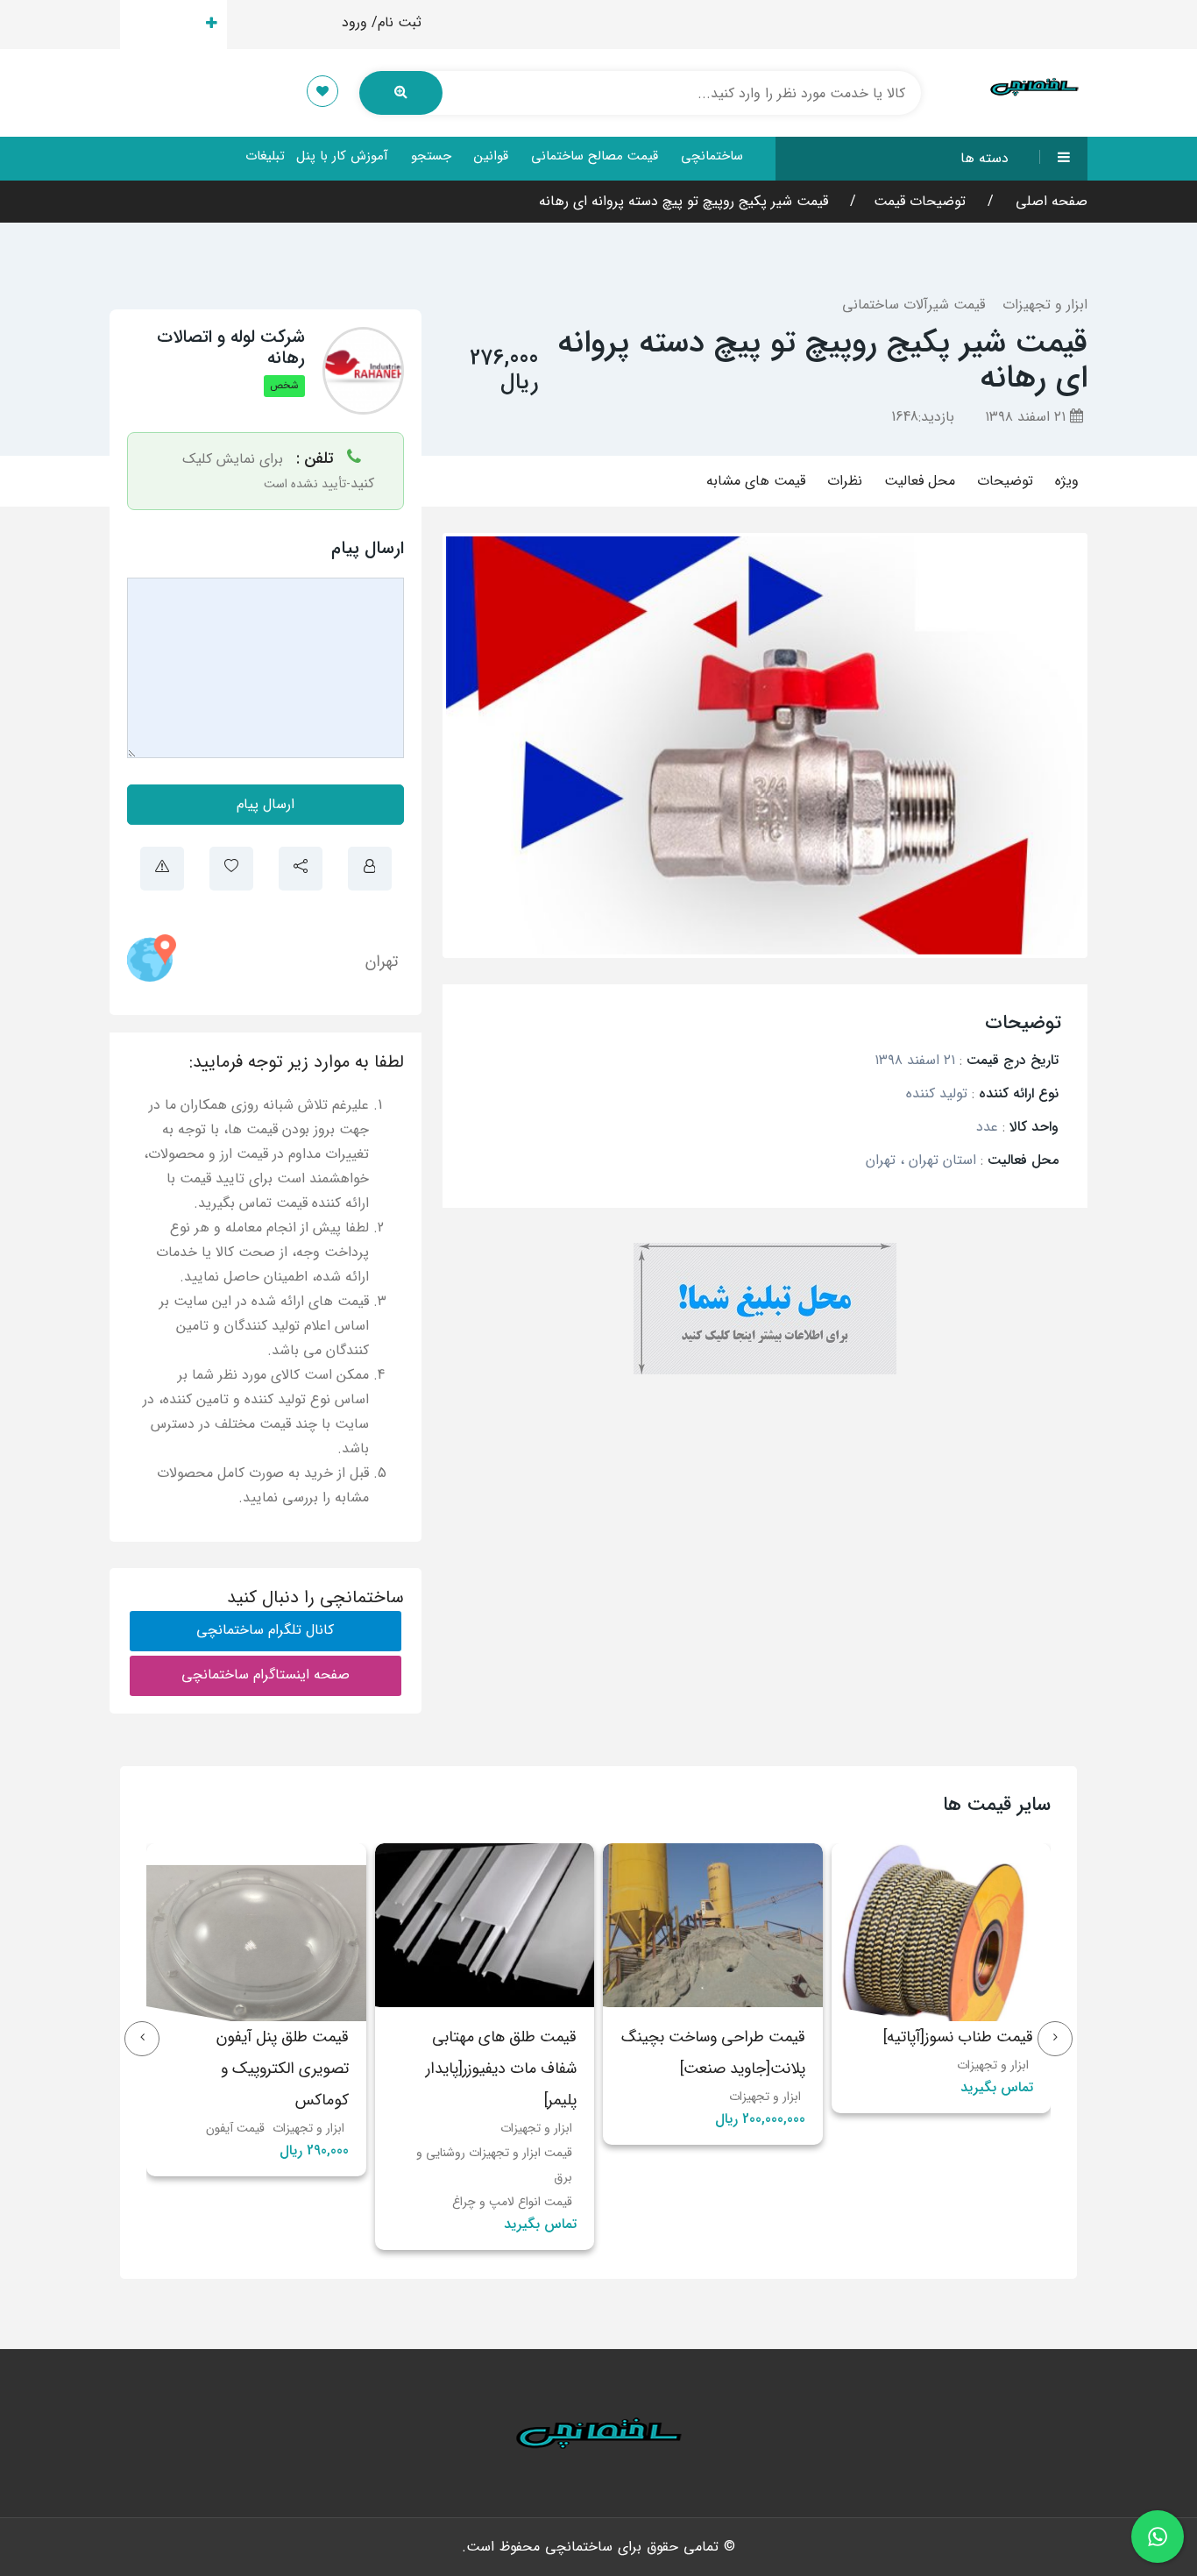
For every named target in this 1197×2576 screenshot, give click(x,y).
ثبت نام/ (397, 22)
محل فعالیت (920, 481)
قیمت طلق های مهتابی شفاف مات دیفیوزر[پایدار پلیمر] (730, 2069)
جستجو (431, 156)
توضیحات (1005, 481)
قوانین (491, 156)
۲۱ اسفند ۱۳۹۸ (1027, 417)
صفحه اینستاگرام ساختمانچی (266, 1675)
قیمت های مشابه (756, 481)
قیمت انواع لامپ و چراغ (741, 2202)
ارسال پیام (266, 804)
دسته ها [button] (985, 158)
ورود (354, 22)
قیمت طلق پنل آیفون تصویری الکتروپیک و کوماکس (511, 2069)
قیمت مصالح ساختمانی (595, 156)
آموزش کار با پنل (342, 156)
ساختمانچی (712, 156)
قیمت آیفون (464, 2128)
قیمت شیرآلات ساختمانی (914, 305)
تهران (382, 962)
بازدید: (923, 417)
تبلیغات (265, 156)
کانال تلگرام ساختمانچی (265, 1630)
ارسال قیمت (163, 24)
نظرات (845, 481)
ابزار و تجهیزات (1045, 305)
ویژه (1067, 481)
